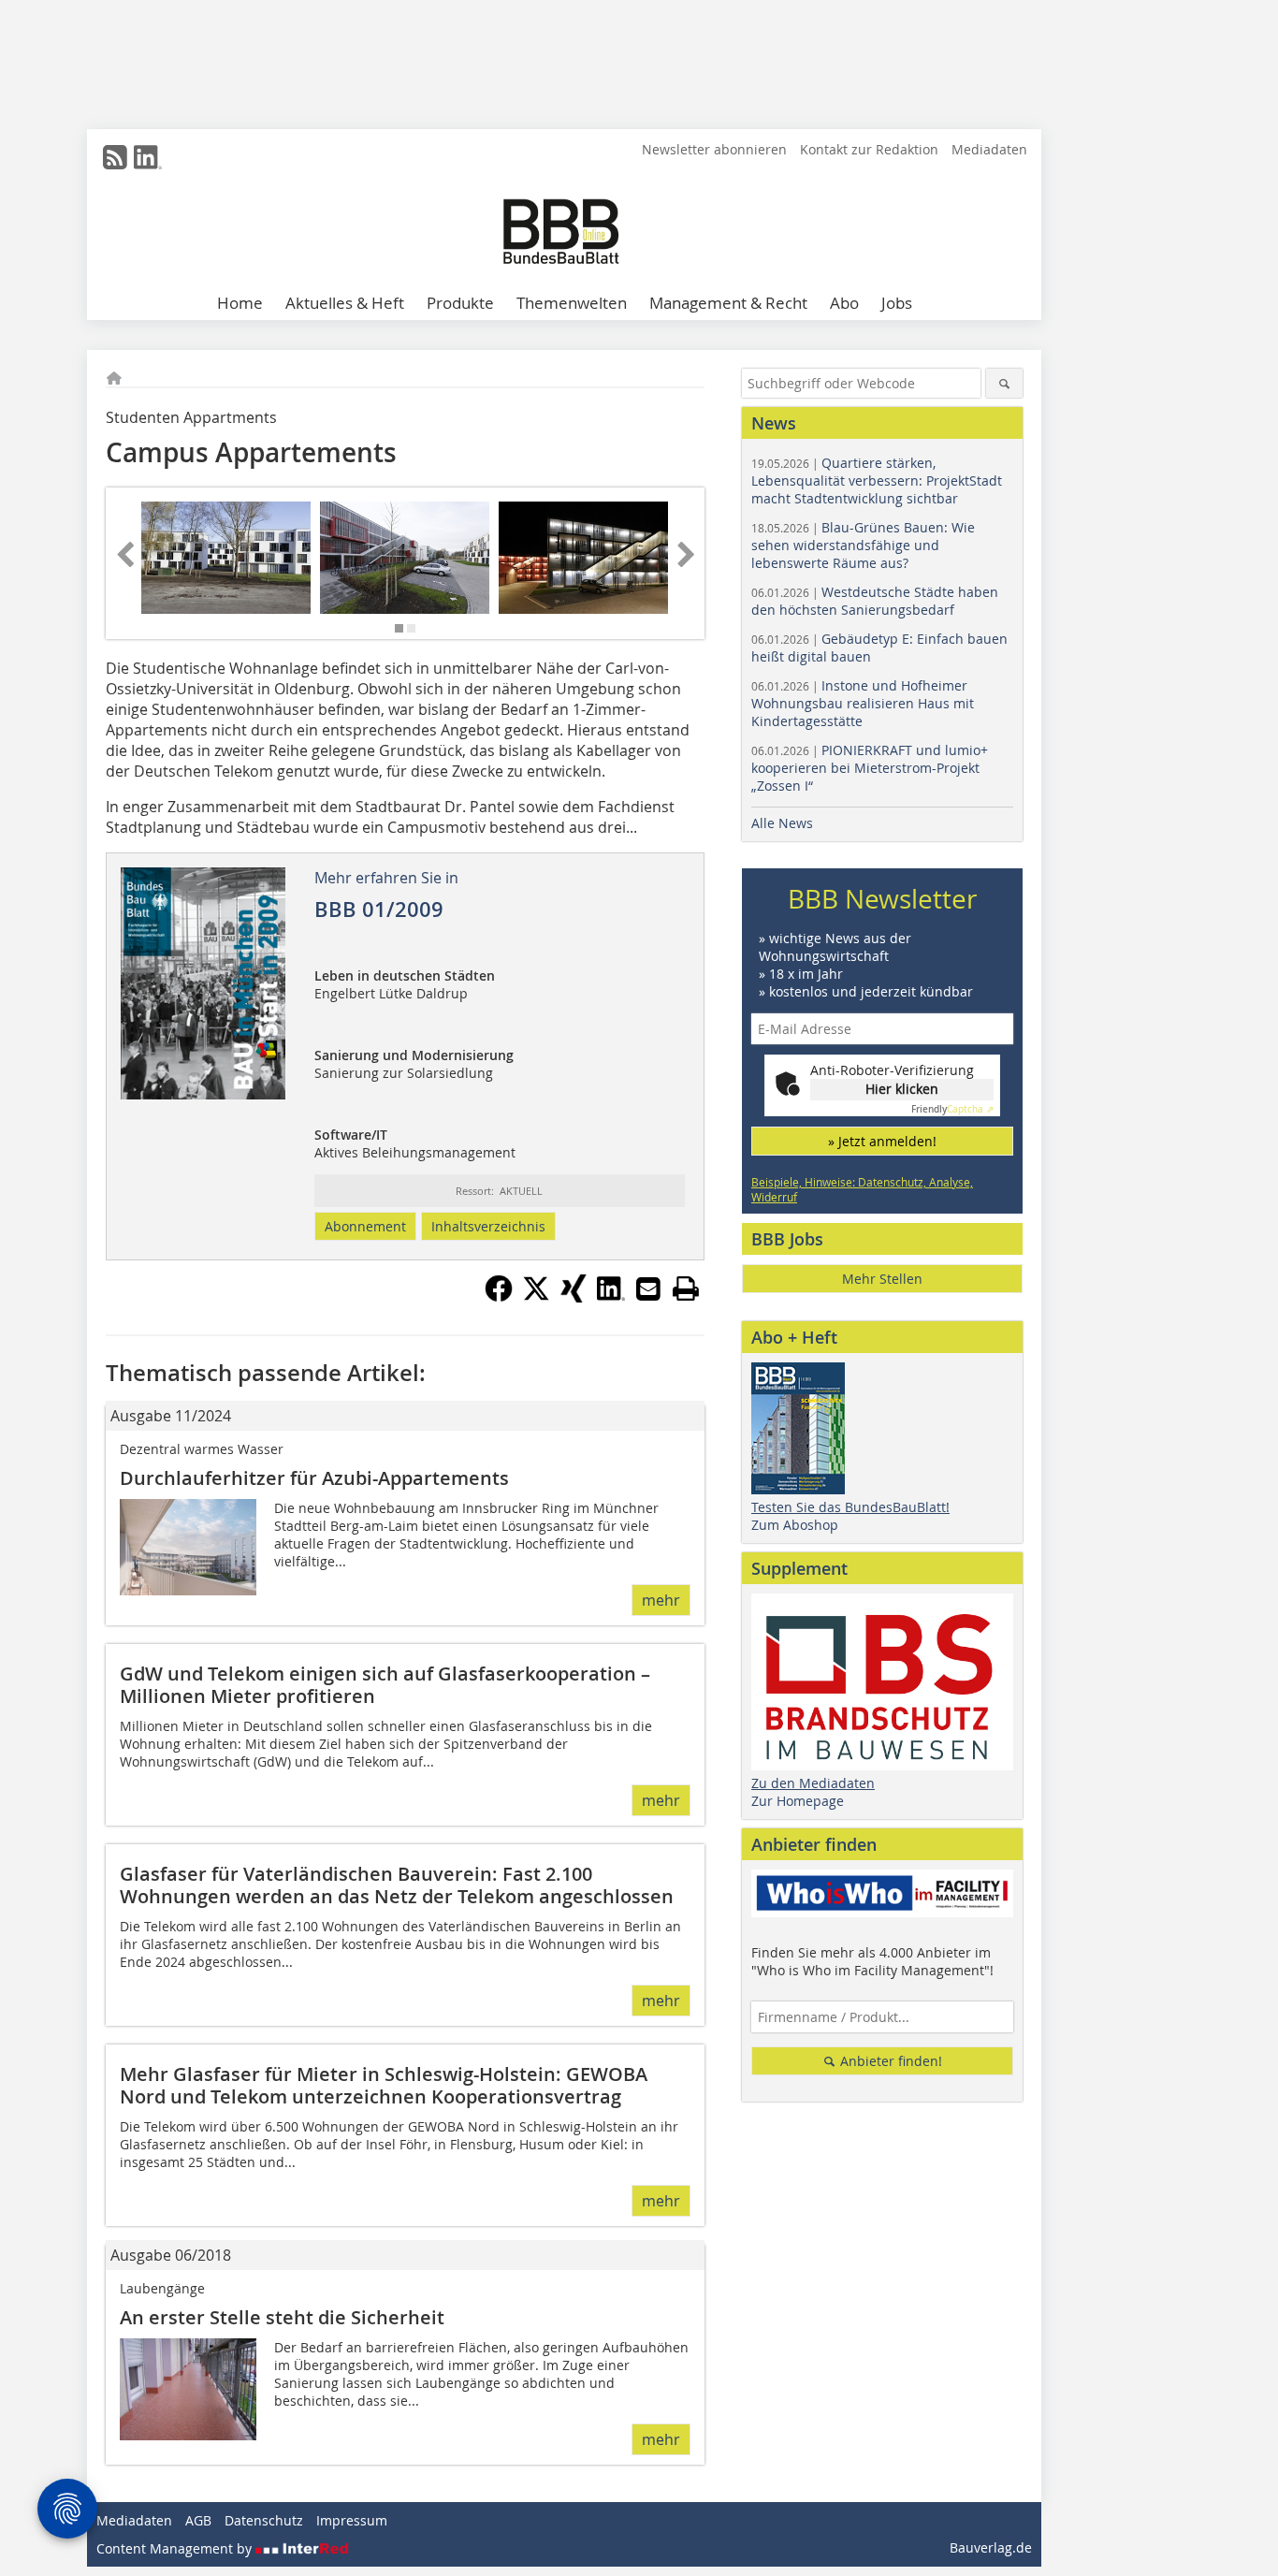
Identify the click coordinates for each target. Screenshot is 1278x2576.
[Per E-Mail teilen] (648, 1288)
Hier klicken (902, 1089)
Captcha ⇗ (952, 1109)
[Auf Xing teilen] (574, 1297)
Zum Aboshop (795, 1525)
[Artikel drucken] (686, 1288)
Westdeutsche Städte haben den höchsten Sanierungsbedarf (875, 601)
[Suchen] (1004, 383)
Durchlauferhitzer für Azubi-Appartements (314, 1478)
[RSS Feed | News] (115, 157)
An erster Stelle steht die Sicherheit (282, 2317)
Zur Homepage (798, 1801)
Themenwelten (572, 303)
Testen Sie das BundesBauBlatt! (850, 1507)
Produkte (460, 303)
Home (240, 303)
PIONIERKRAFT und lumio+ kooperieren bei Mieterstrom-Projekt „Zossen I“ (870, 768)
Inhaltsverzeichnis (488, 1226)
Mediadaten (989, 149)
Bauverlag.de (991, 2547)
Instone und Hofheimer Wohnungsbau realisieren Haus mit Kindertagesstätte (863, 703)
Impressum (352, 2520)
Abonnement (365, 1226)
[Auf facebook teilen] (499, 1297)
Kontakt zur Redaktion (869, 149)
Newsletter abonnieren (714, 149)
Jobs (897, 303)
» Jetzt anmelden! (882, 1141)
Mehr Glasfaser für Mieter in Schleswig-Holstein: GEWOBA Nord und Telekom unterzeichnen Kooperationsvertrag (384, 2085)
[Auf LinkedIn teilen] (611, 1297)
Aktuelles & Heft (345, 303)
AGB (198, 2520)
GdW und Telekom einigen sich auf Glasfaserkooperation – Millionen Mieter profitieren (385, 1685)
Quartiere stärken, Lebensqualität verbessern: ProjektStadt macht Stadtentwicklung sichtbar (877, 480)
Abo (844, 303)
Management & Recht (728, 303)
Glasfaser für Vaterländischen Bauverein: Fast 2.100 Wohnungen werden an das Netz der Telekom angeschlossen (397, 1885)
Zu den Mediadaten (813, 1783)
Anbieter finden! (889, 2061)
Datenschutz (264, 2520)
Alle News (782, 823)
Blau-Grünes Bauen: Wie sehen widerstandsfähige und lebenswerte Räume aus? (863, 545)
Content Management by (176, 2548)
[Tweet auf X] (536, 1297)
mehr (661, 1600)
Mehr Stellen (882, 1279)
